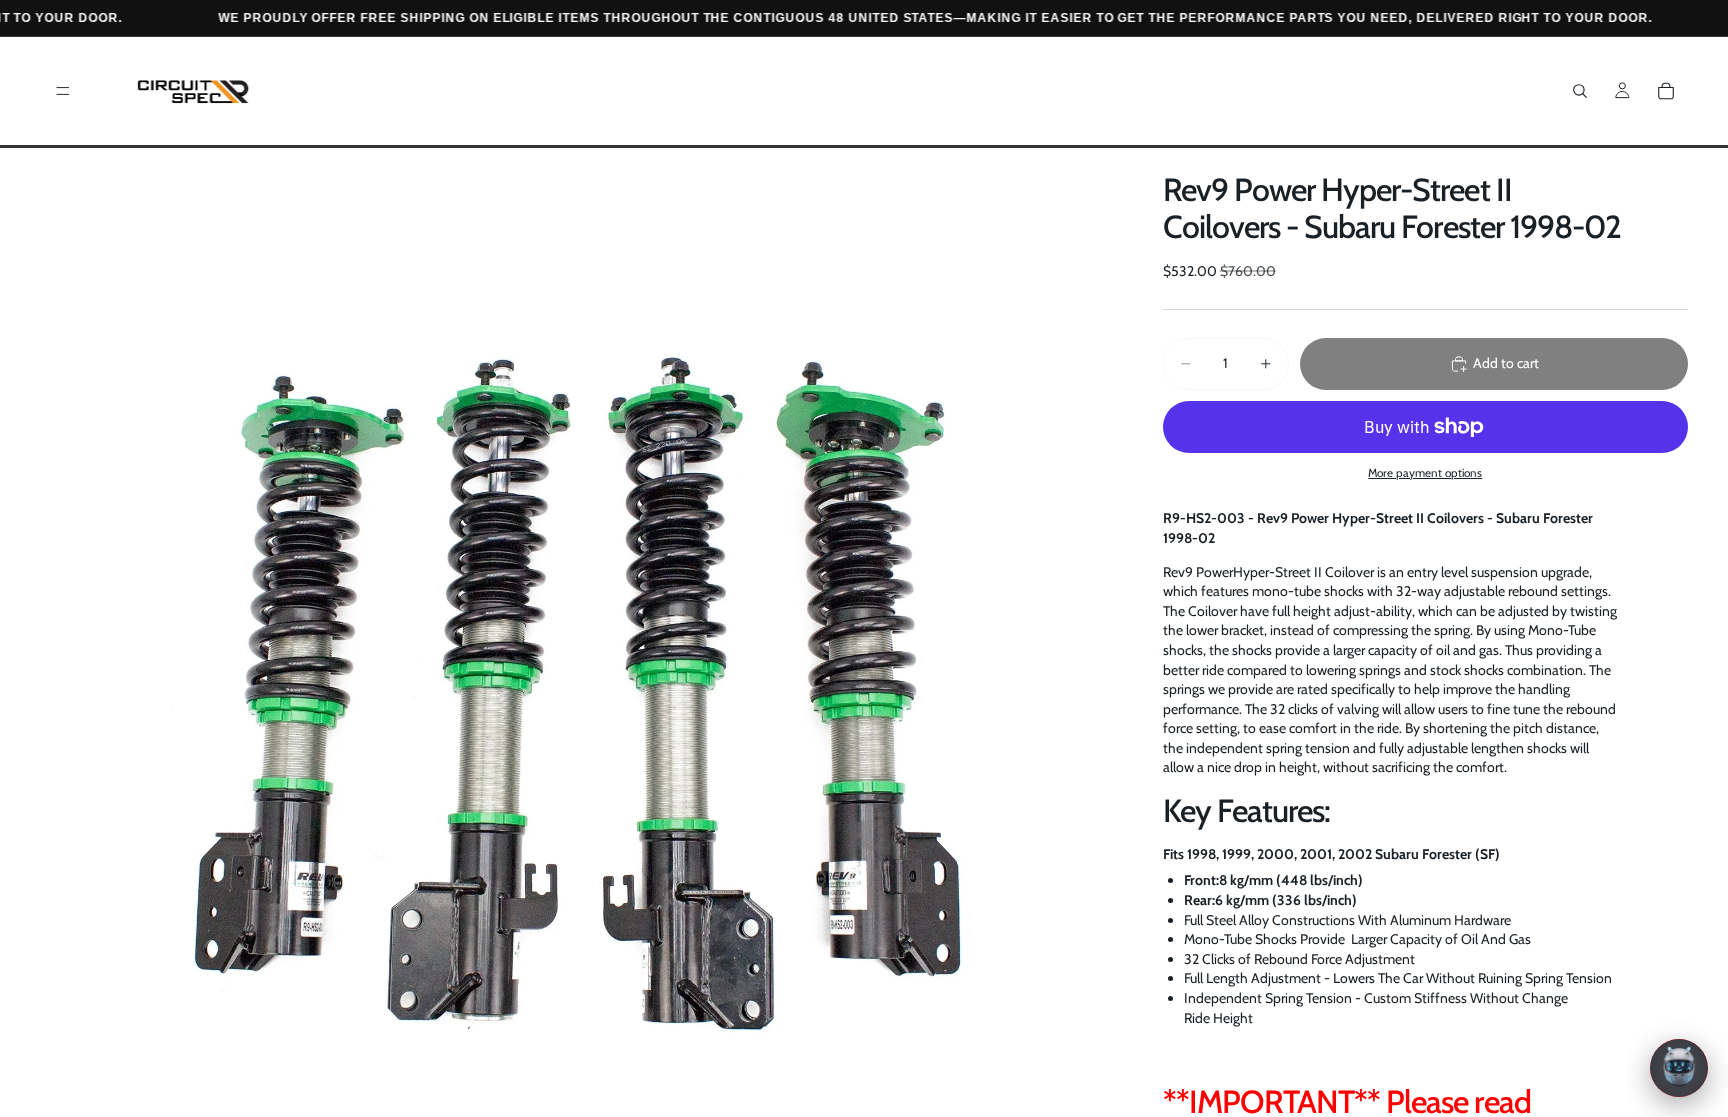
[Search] (1580, 91)
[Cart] (1666, 91)
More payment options (1425, 473)
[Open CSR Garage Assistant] (1679, 1068)
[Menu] (63, 91)
